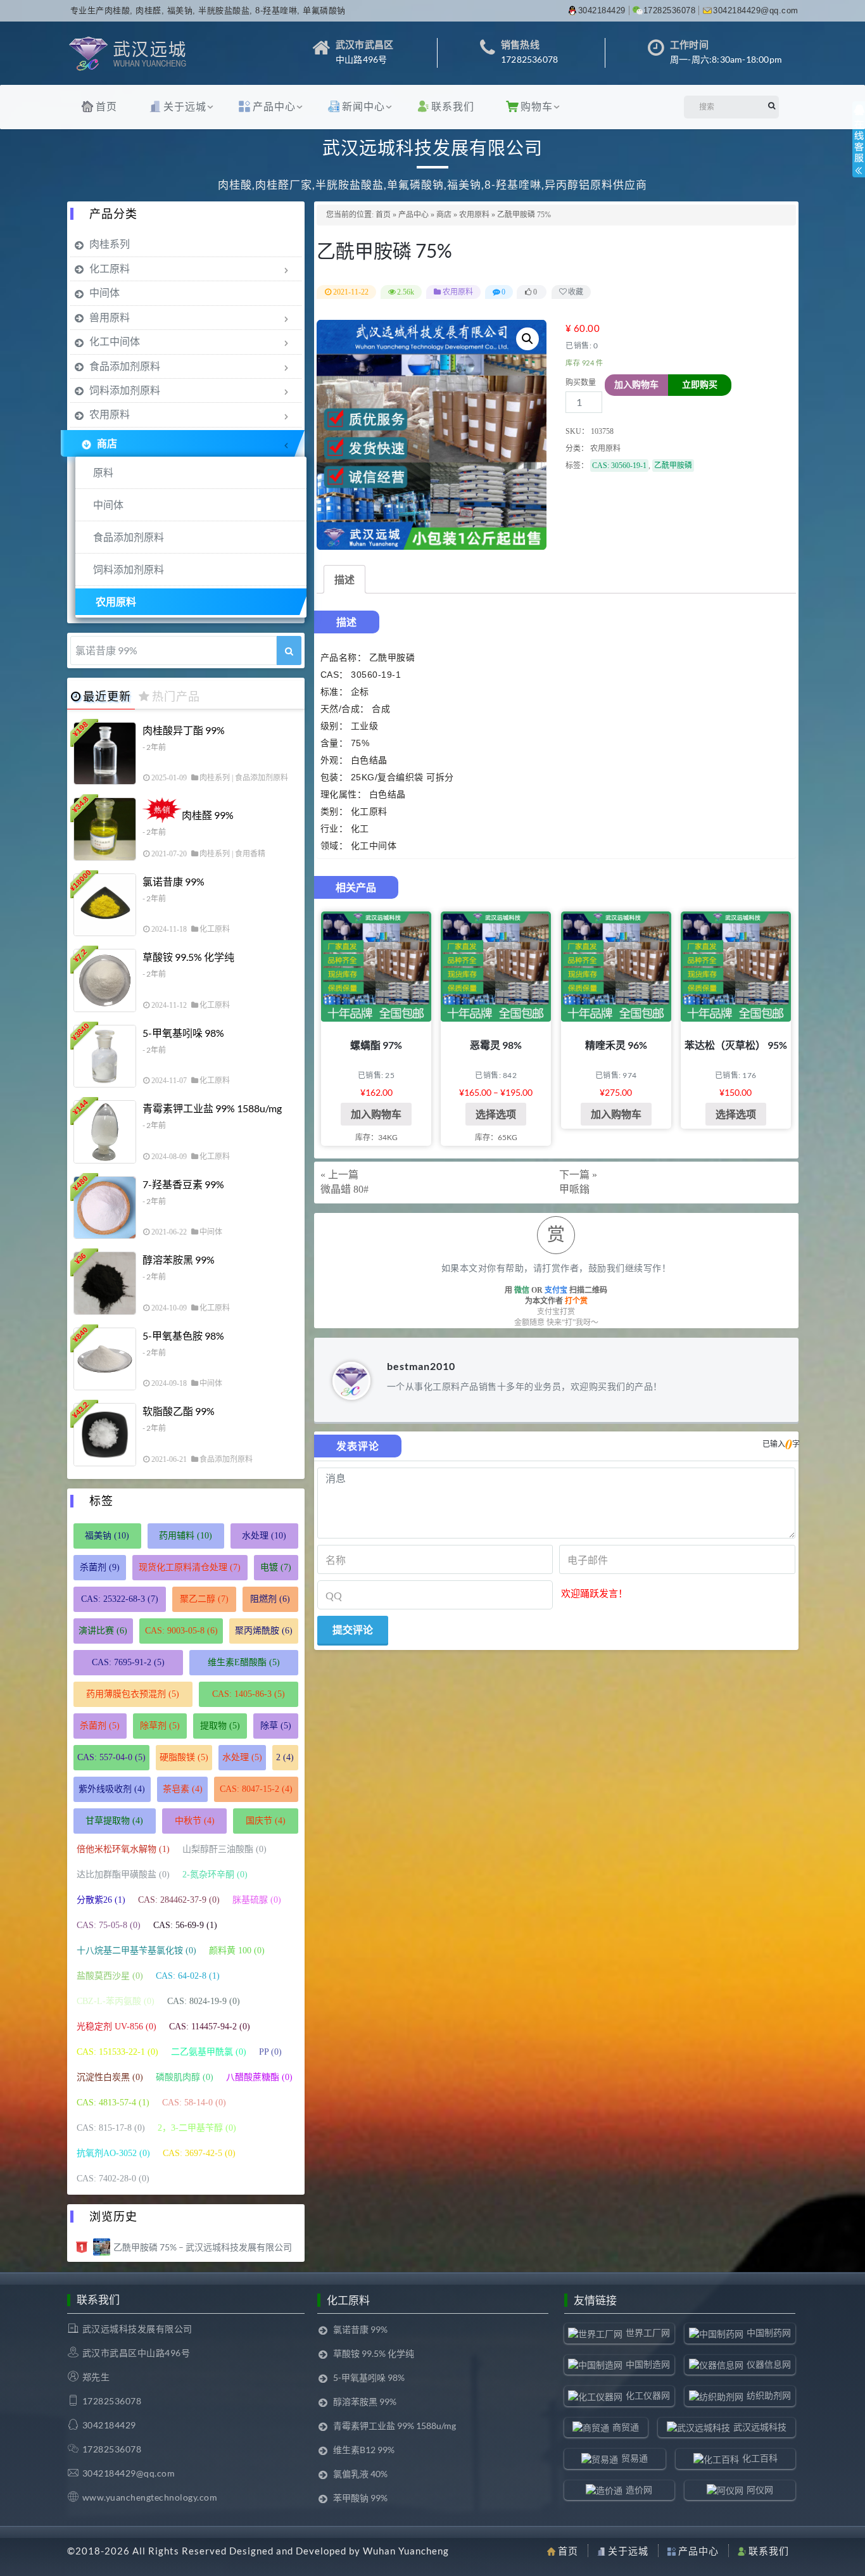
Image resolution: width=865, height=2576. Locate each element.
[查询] (289, 650)
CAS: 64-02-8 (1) (188, 1976)
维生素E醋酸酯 (244, 1662)
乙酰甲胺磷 (673, 466)
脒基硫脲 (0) (257, 1900)
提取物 (220, 1726)
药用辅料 (186, 1536)
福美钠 (107, 1536)
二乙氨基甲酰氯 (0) (209, 2052)
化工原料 (110, 268)
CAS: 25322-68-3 (120, 1599)
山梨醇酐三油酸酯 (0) (224, 1849)
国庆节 (266, 1821)
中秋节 (195, 1821)
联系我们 (453, 106)
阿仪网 (760, 2490)
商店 (444, 215)
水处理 (264, 1536)
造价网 (639, 2490)
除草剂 (160, 1726)
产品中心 (274, 106)
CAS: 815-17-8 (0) (111, 2128)
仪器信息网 (769, 2364)
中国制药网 (769, 2332)
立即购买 (700, 385)
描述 (344, 579)
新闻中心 (363, 106)
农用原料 (474, 215)
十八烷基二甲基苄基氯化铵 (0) (136, 1951)
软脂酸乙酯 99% (179, 1411)
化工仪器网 (648, 2395)
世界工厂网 (648, 2332)
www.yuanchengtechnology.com (150, 2497)
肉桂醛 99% (208, 815)
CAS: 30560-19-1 (619, 466)
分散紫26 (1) (101, 1900)
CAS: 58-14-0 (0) (194, 2103)
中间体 (104, 292)
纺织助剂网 (769, 2395)
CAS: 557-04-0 (111, 1757)
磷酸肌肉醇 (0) (185, 2077)
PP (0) (270, 2052)
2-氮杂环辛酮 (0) (215, 1875)
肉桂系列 (110, 244)
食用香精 (250, 854)
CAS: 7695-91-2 (128, 1662)
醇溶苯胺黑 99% (179, 1259)
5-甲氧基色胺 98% (183, 1336)
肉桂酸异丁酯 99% (184, 730)
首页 (106, 106)
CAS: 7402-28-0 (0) (113, 2179)
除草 (276, 1726)
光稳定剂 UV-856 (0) (117, 2027)
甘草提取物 (114, 1821)
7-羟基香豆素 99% (183, 1184)
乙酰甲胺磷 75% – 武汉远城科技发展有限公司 (203, 2247)
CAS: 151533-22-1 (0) (117, 2052)
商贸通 (626, 2427)
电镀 (276, 1567)
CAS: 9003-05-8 (181, 1631)
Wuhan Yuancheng (406, 2551)
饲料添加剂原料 (125, 390)
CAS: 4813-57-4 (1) (113, 2103)
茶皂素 (183, 1789)
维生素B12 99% (364, 2450)
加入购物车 (636, 385)
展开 (859, 151)
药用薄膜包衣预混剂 (133, 1694)
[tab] (344, 579)
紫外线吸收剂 (112, 1789)
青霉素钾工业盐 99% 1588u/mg (212, 1108)
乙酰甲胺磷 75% (384, 250)
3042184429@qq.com (756, 10)
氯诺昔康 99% (174, 881)
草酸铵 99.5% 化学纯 (188, 957)
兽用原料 (110, 317)
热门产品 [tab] (176, 696)
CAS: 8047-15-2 (256, 1789)
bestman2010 (421, 1366)
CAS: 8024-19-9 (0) (204, 2001)
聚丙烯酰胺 (264, 1631)
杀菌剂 (100, 1567)
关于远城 (185, 106)
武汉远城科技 (760, 2427)
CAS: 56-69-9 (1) (185, 1925)
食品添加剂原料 (125, 366)
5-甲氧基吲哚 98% (183, 1033)
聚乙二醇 (204, 1599)
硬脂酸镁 (184, 1757)
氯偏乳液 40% (360, 2474)
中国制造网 (648, 2364)
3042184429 (602, 10)
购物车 (537, 106)
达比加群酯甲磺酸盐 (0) (123, 1875)
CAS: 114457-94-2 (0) (210, 2027)
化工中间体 (115, 341)
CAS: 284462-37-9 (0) (179, 1900)
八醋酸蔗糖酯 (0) (259, 2077)
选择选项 (496, 1114)
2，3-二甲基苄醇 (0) (197, 2128)
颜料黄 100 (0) (237, 1951)
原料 (103, 472)
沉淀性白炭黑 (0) (110, 2077)
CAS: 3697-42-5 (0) (199, 2153)
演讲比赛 (103, 1631)
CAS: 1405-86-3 (249, 1694)
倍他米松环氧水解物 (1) (123, 1849)
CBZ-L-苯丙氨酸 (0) (116, 2001)
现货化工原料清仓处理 (190, 1567)
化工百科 (760, 2458)
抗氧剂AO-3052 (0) (113, 2153)
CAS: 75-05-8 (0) (109, 1925)
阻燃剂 (270, 1599)
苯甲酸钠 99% (360, 2498)
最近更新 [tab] (107, 696)
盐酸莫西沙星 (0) (110, 1976)
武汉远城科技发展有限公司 (137, 2329)
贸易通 (635, 2458)
